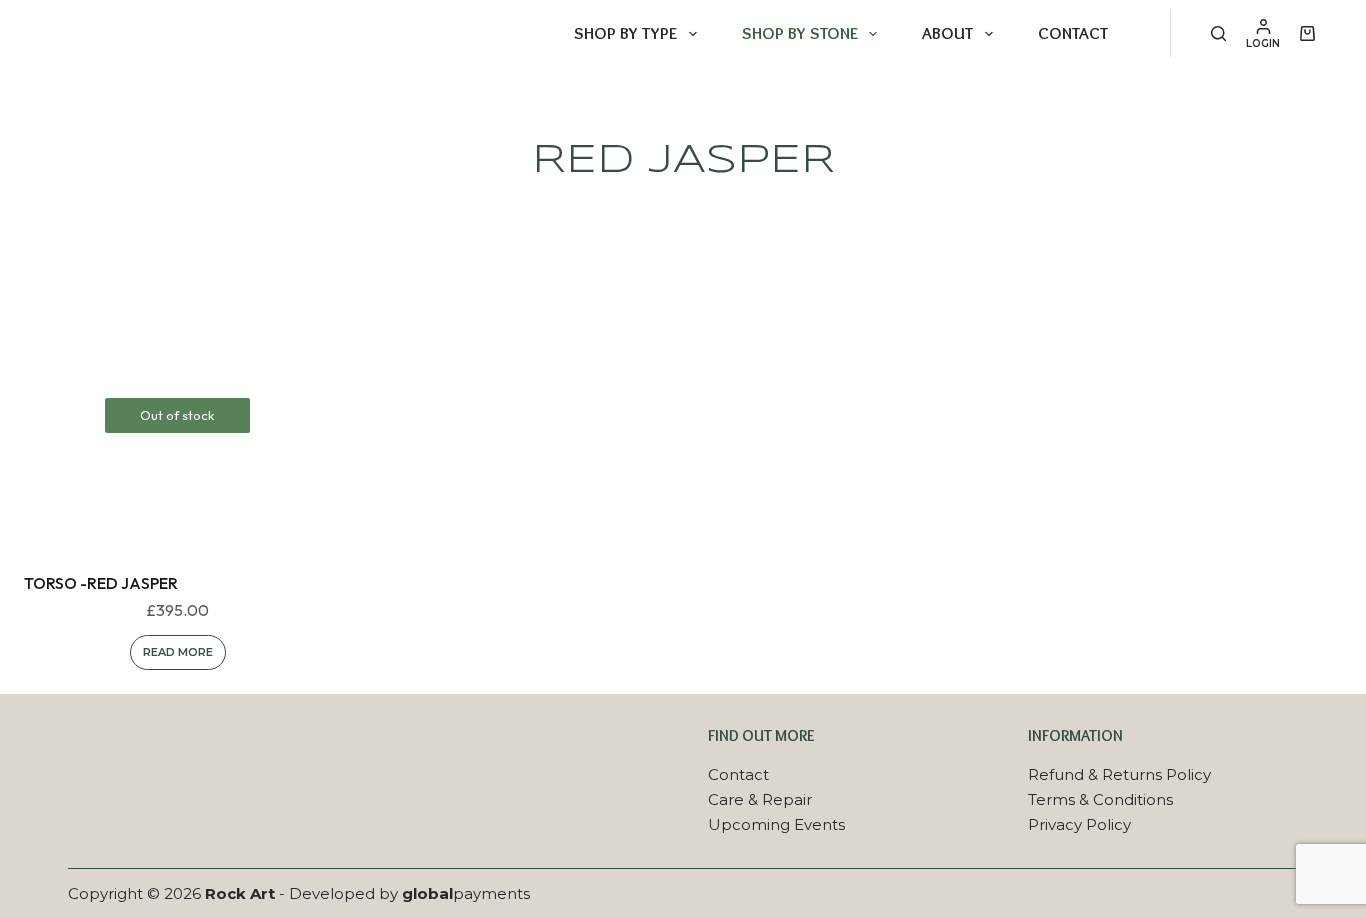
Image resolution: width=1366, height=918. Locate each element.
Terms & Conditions (1100, 799)
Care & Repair (760, 799)
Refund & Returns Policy (1119, 774)
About (947, 33)
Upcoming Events (776, 824)
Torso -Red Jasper (101, 583)
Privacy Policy (1079, 824)
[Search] (1218, 33)
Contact (1073, 33)
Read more (178, 652)
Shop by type (625, 33)
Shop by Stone (800, 33)
